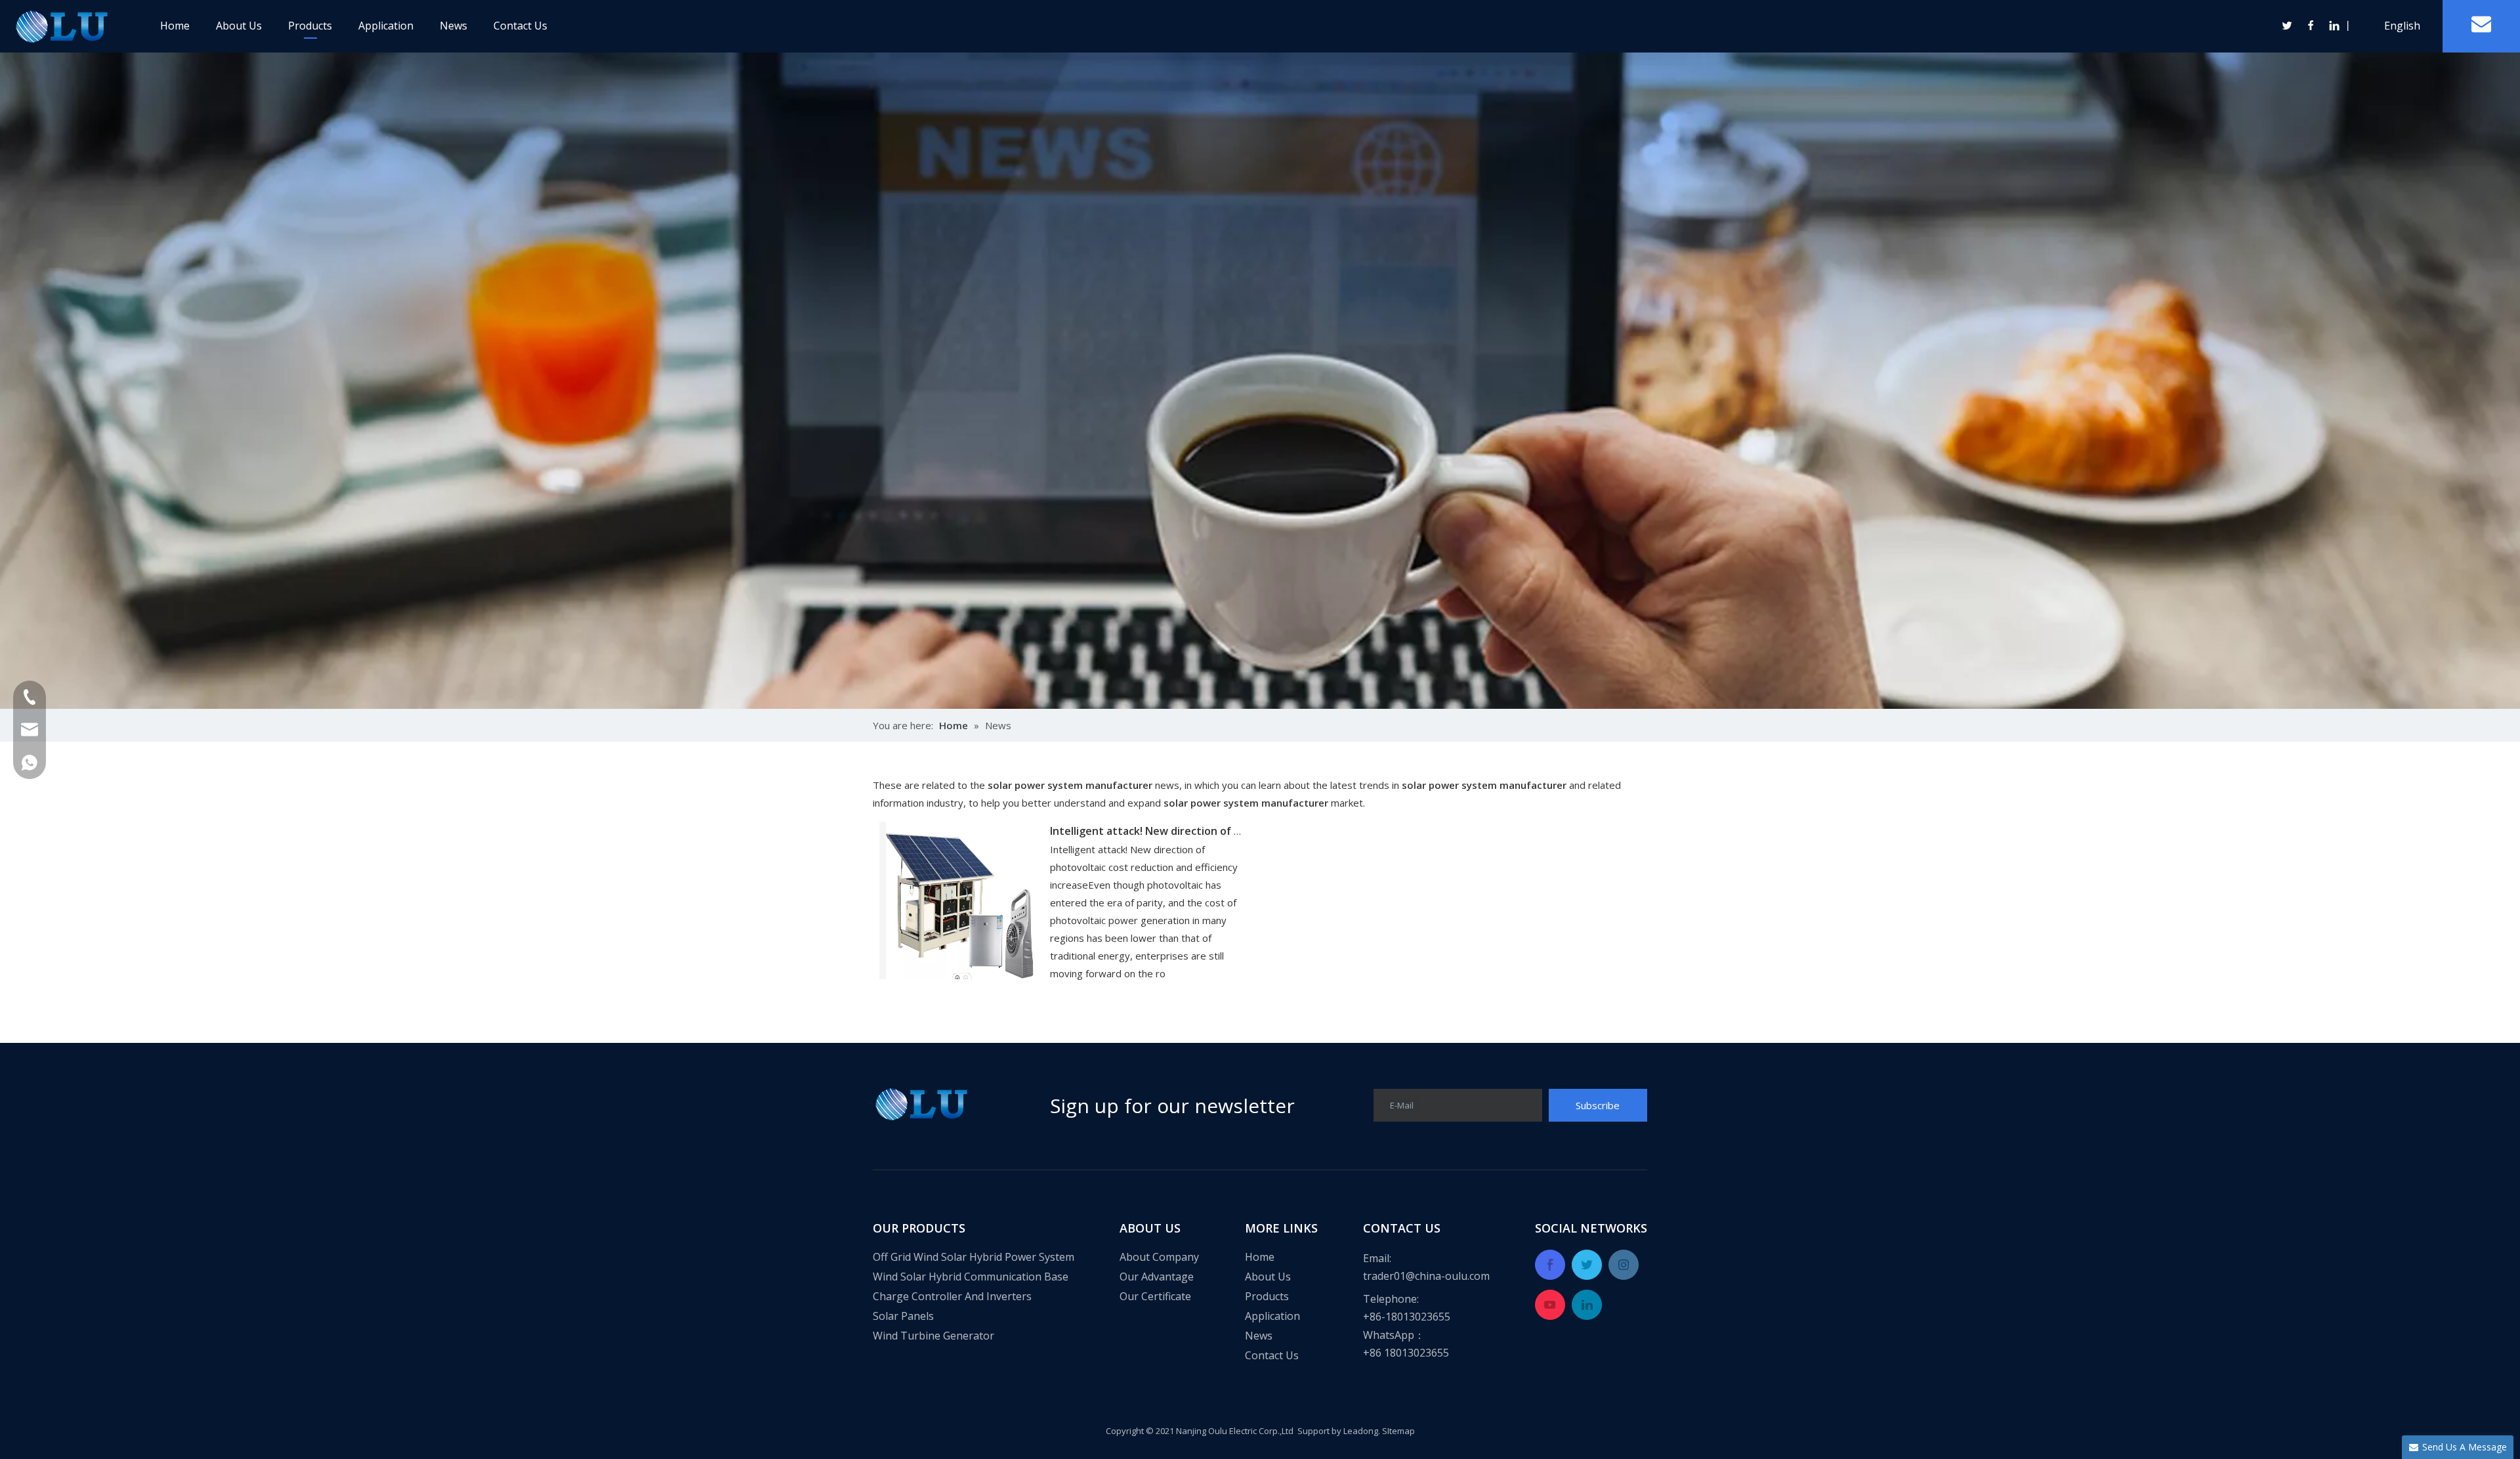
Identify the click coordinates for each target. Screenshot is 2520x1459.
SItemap (1398, 1431)
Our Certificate (1155, 1296)
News (453, 26)
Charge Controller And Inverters (952, 1296)
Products (310, 26)
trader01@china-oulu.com (1426, 1276)
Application (386, 26)
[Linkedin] (2334, 26)
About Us (239, 26)
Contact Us (520, 26)
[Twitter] (2288, 26)
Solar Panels (903, 1316)
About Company (1159, 1257)
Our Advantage (1157, 1277)
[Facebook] (2311, 26)
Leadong (1361, 1431)
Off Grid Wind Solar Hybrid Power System (974, 1257)
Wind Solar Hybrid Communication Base (971, 1277)
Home (175, 26)
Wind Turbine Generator (934, 1336)
